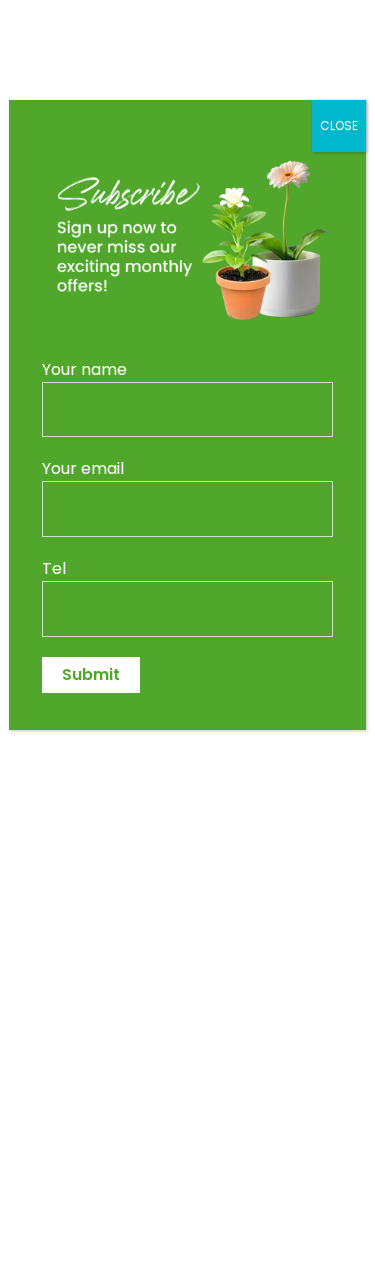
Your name (84, 369)
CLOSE (339, 125)
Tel (54, 568)
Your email (83, 468)
